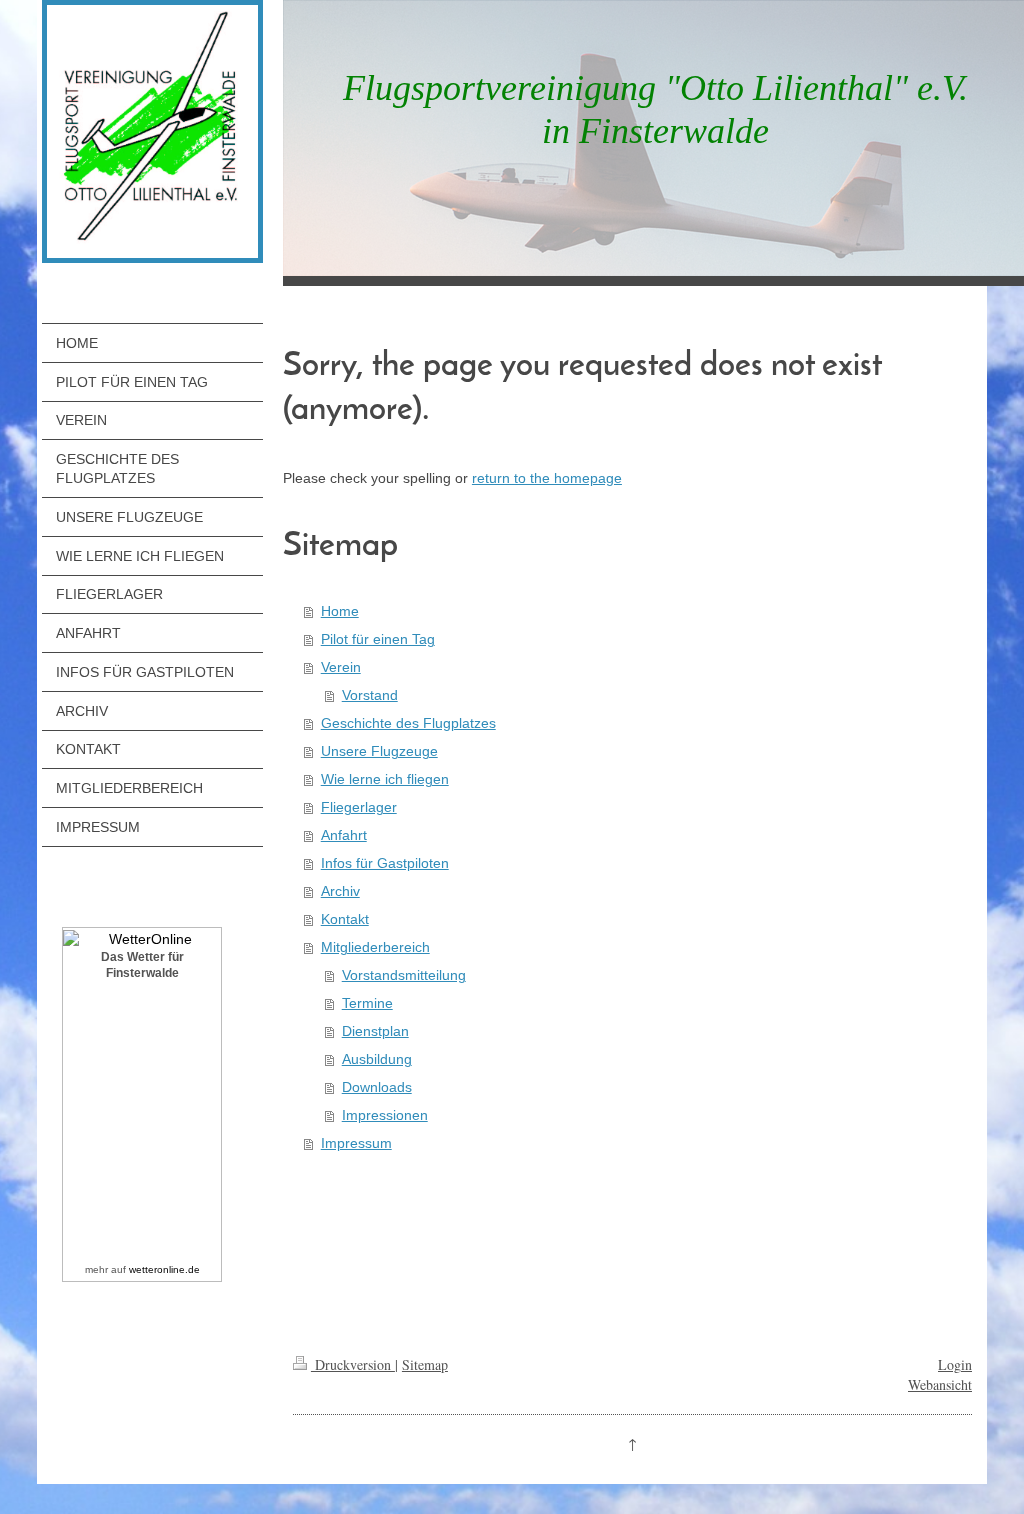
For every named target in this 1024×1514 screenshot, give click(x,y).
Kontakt (345, 919)
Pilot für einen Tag (378, 639)
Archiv (340, 891)
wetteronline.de (164, 1269)
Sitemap (425, 1364)
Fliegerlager (359, 807)
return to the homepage (547, 478)
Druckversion (353, 1364)
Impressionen (385, 1115)
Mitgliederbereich (375, 947)
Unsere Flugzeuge (379, 751)
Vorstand (370, 695)
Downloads (377, 1087)
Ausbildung (377, 1059)
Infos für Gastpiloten (385, 863)
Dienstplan (375, 1031)
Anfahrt (344, 835)
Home (340, 611)
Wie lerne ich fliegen (385, 779)
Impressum (356, 1143)
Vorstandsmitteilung (404, 975)
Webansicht (940, 1384)
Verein (341, 667)
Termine (367, 1003)
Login (955, 1364)
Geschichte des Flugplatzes (408, 723)
